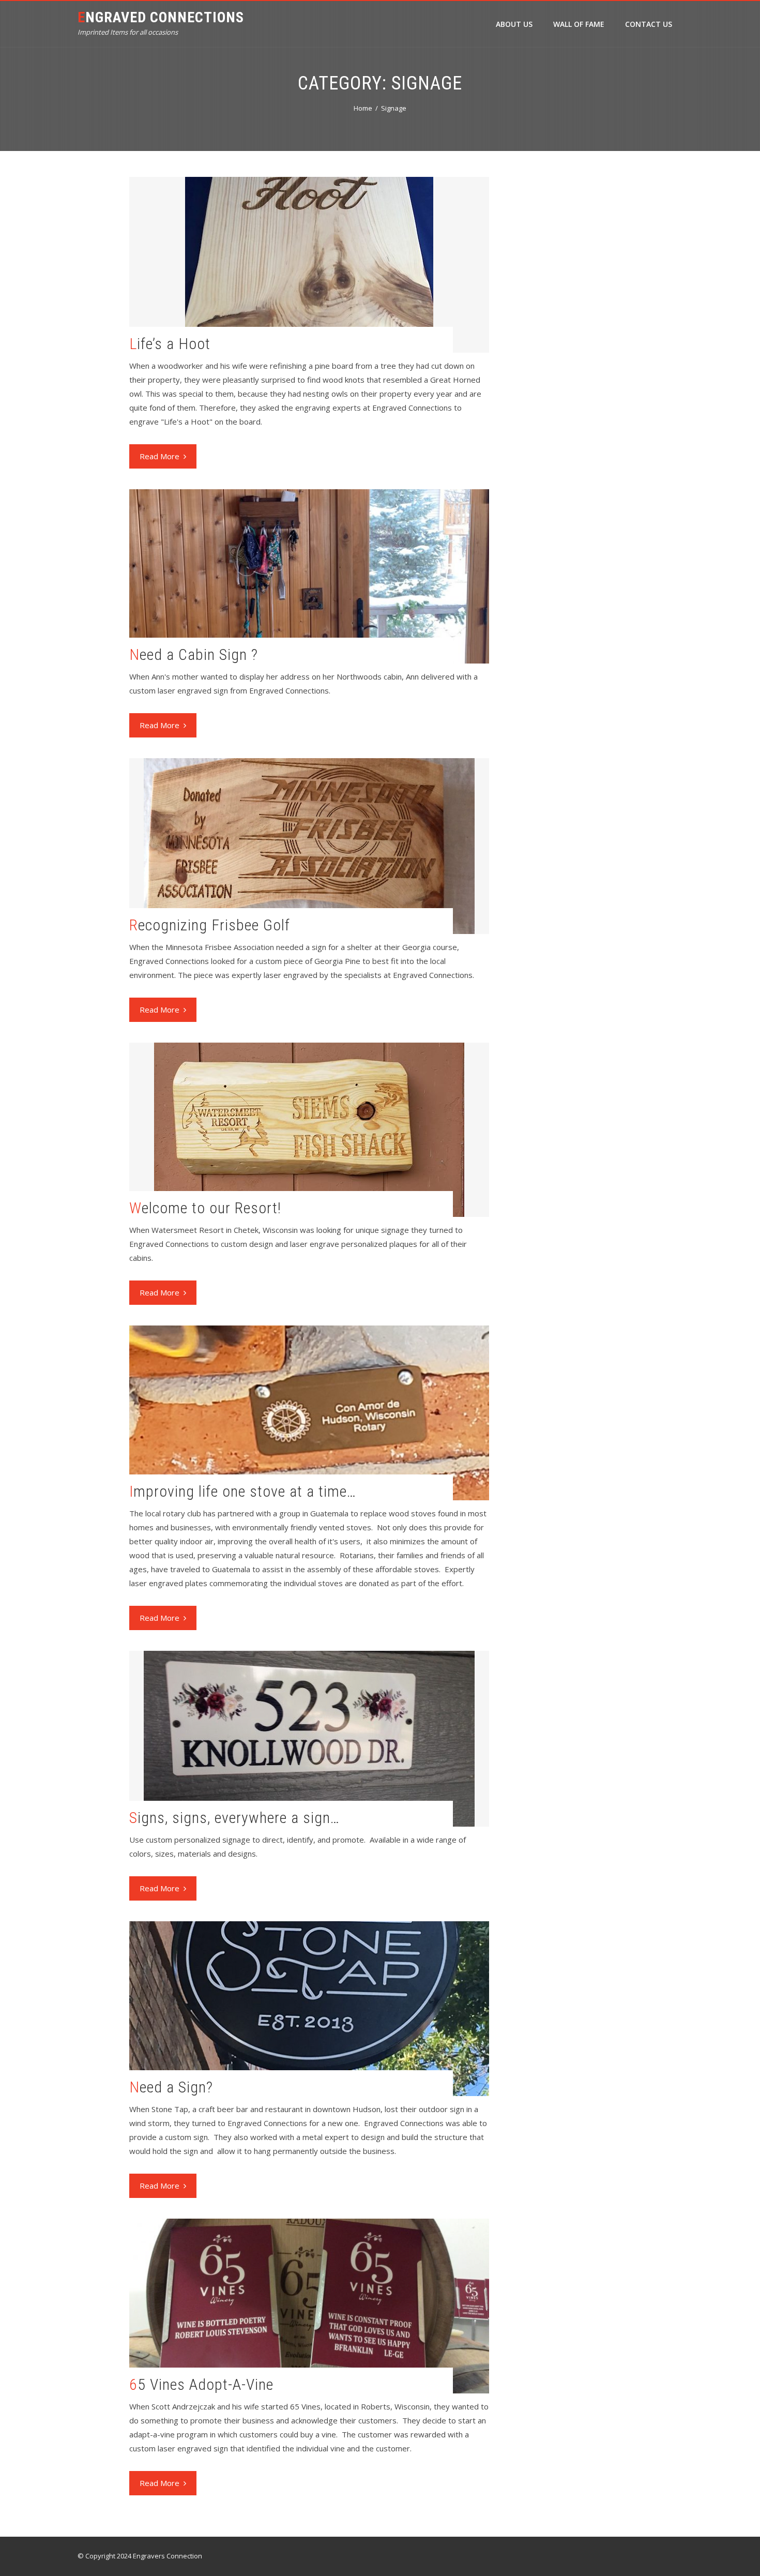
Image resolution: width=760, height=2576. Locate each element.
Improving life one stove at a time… (243, 1491)
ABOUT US (514, 24)
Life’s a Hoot (170, 344)
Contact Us (649, 24)
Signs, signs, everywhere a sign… (234, 1818)
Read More (159, 456)
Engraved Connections (161, 17)
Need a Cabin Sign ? (194, 654)
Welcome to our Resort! (205, 1208)
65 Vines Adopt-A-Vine (201, 2384)
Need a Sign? (171, 2087)
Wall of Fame (579, 24)
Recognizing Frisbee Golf (210, 925)
